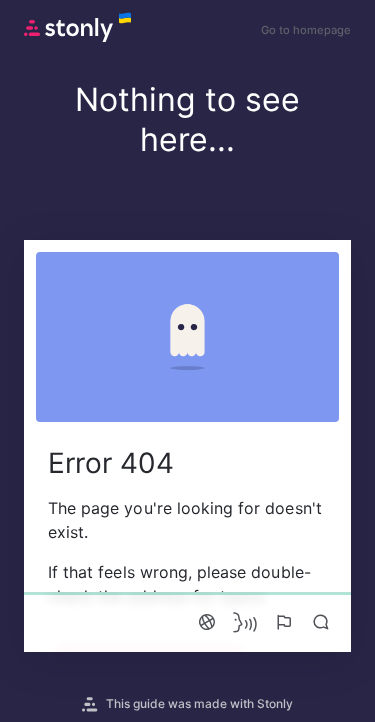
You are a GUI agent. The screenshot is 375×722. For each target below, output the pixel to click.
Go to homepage (306, 30)
